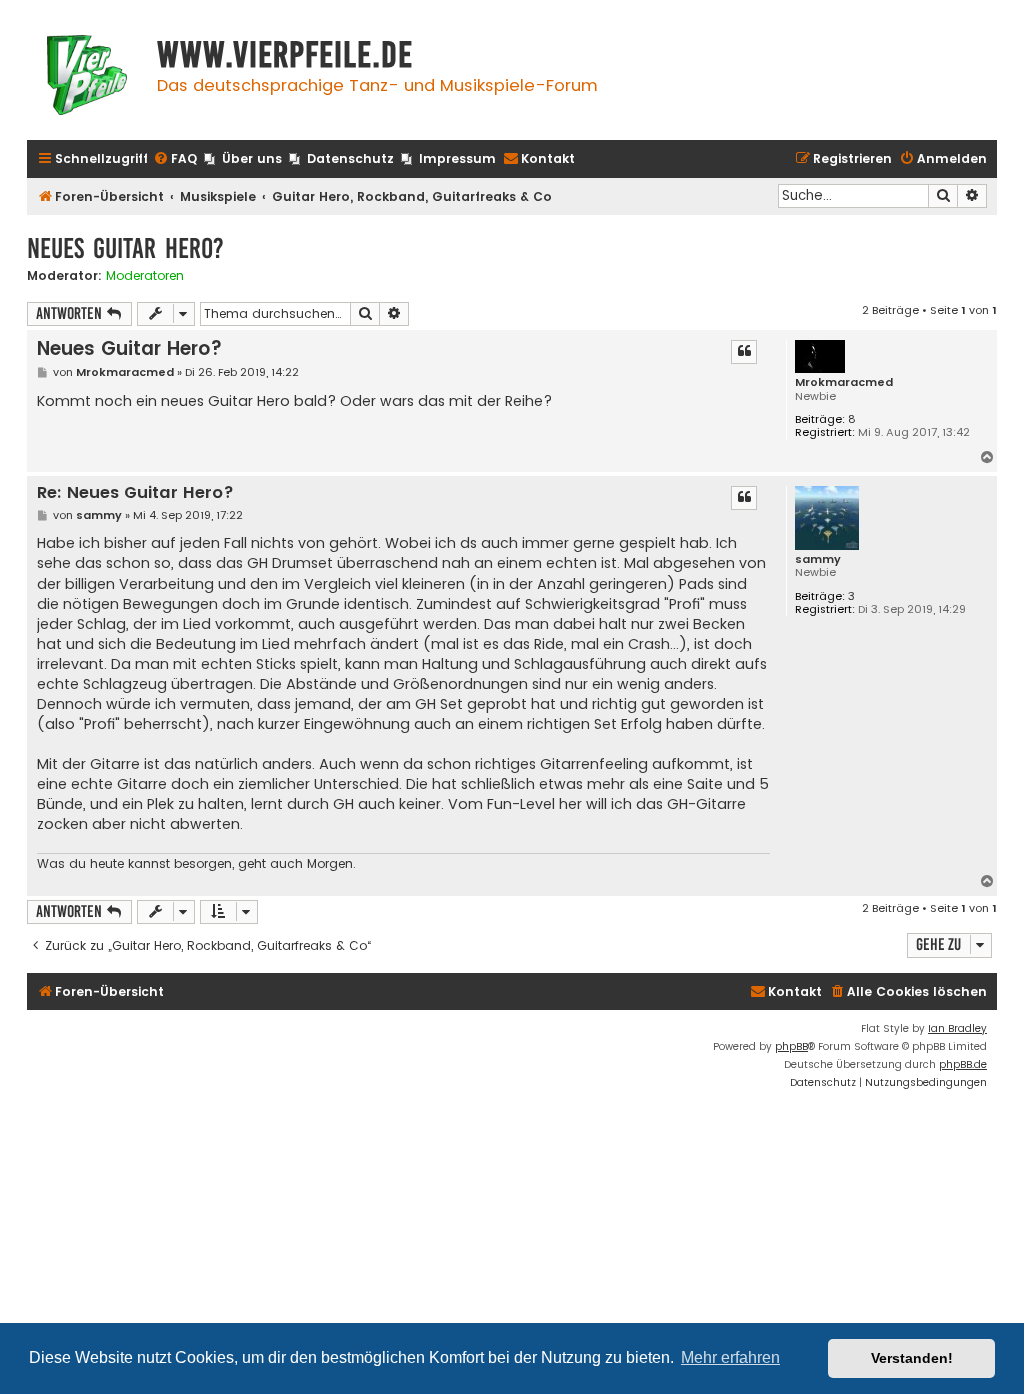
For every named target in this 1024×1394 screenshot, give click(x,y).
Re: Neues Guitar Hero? (135, 493)
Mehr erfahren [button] (730, 1357)
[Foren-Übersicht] (87, 77)
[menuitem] (175, 159)
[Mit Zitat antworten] (744, 352)
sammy (818, 559)
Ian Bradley (957, 1028)
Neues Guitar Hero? (125, 248)
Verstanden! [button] (912, 1358)
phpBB (791, 1046)
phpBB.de (963, 1064)
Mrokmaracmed (844, 382)
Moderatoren (145, 276)
